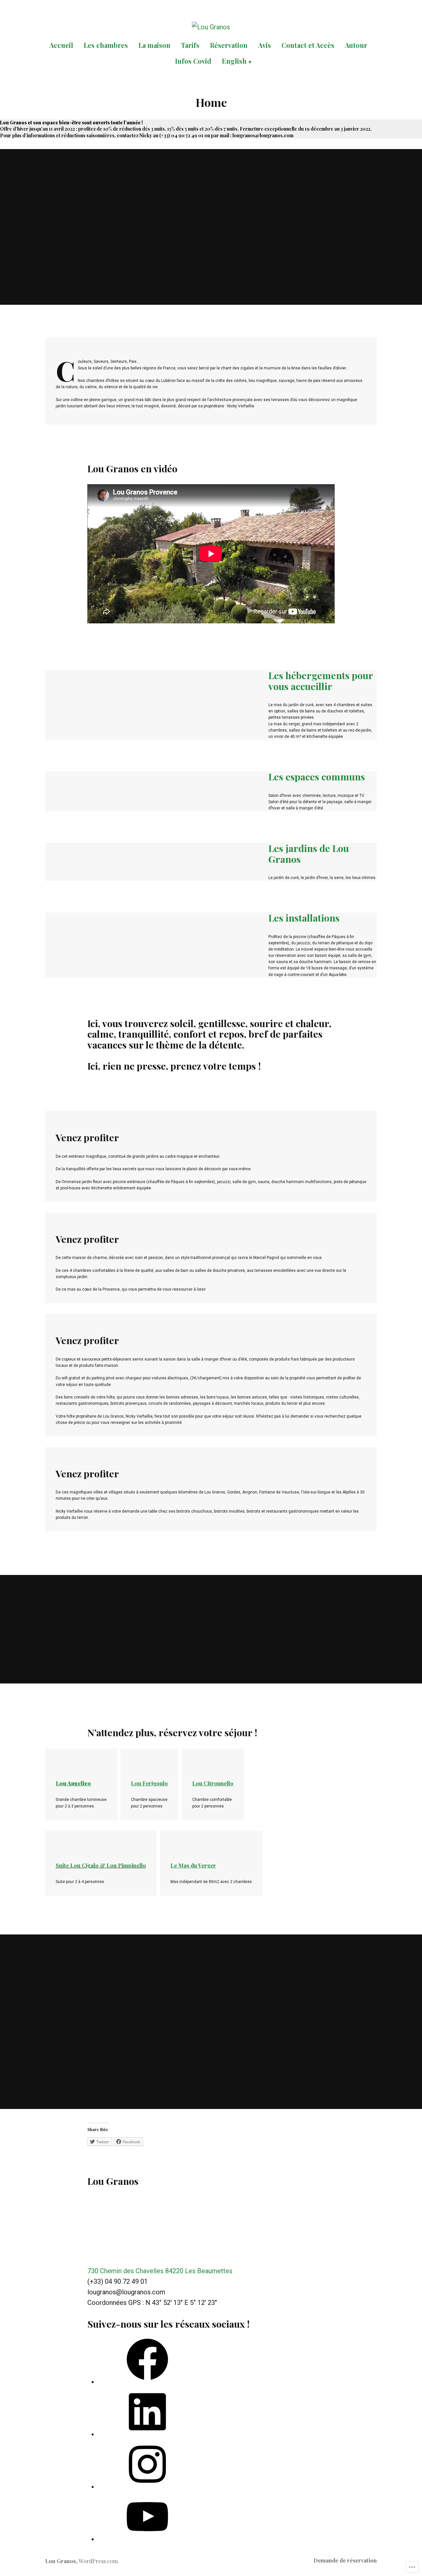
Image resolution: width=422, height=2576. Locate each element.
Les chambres (106, 45)
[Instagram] (147, 2487)
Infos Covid (193, 61)
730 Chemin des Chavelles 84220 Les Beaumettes (160, 2271)
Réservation (229, 45)
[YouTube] (147, 2539)
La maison (154, 45)
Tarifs (190, 45)
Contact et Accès (308, 45)
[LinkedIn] (147, 2434)
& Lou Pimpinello (123, 1865)
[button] (53, 715)
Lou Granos (60, 2561)
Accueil (61, 45)
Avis (265, 45)
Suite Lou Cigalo (77, 1865)
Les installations (304, 918)
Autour (356, 45)
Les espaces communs (317, 776)
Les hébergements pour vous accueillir (321, 680)
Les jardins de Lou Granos (309, 853)
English (234, 61)
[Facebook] (147, 2382)
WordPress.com (98, 2561)
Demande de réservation (345, 2560)
